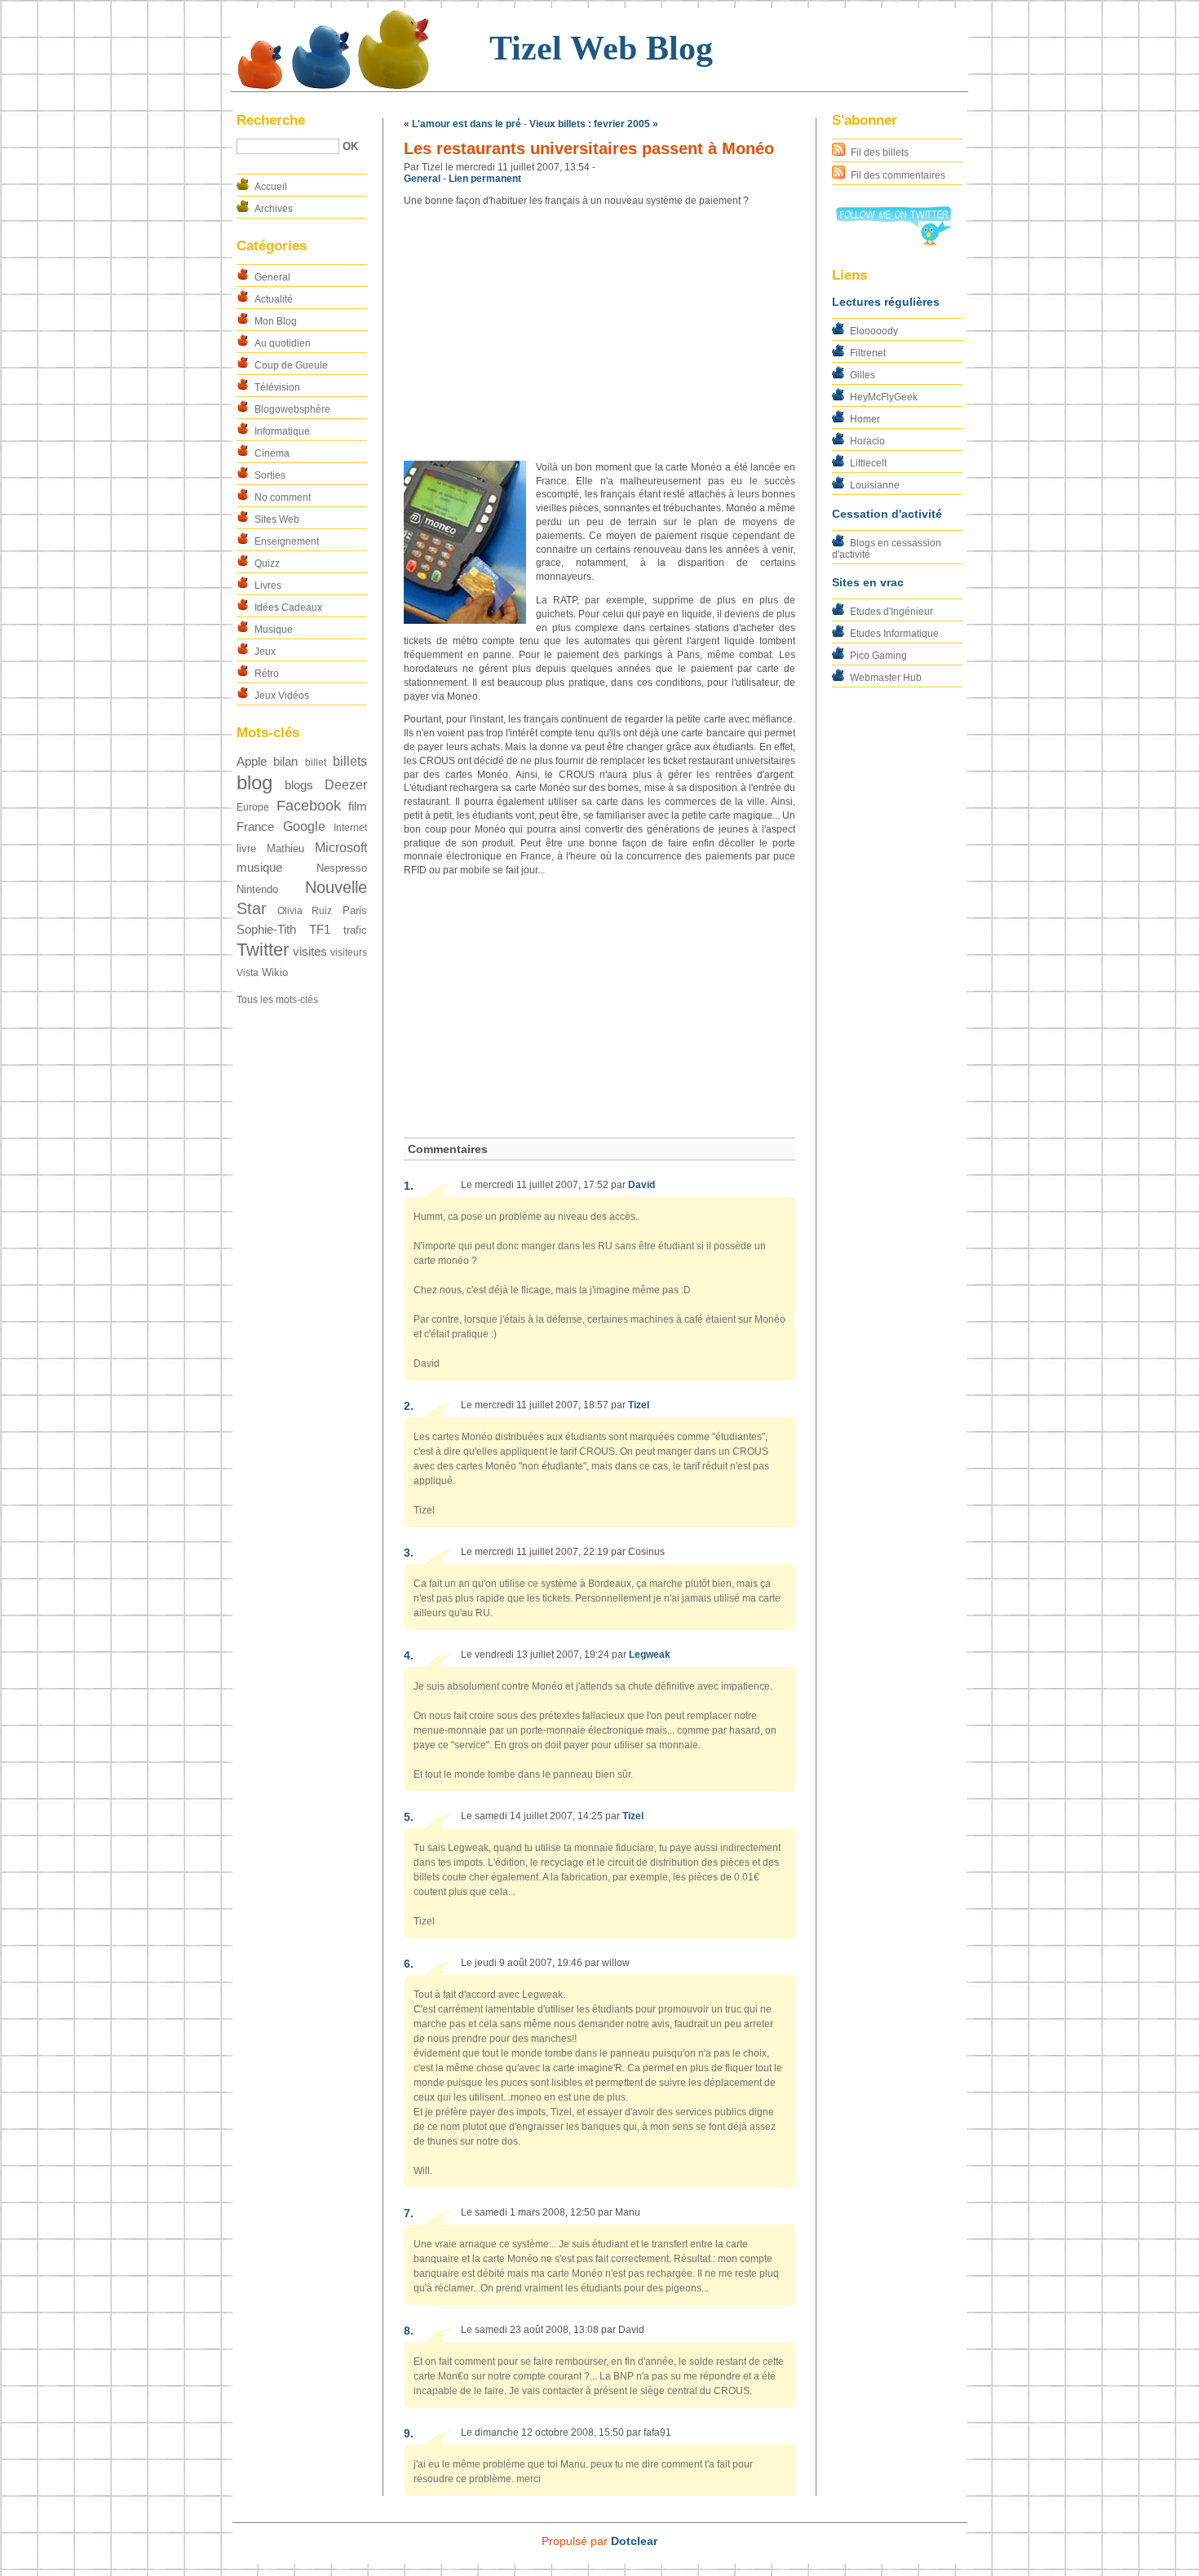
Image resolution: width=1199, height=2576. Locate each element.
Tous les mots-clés (277, 1000)
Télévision (277, 387)
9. (409, 2433)
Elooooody (874, 331)
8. (409, 2331)
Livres (268, 585)
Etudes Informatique (894, 634)
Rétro (267, 674)
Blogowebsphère (292, 409)
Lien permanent (485, 179)
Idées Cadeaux (288, 608)
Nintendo (257, 889)
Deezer (346, 785)
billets (350, 761)
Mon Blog (276, 321)
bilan (285, 762)
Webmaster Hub (886, 678)
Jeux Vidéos (282, 696)
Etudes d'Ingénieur (892, 612)
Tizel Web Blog (601, 48)
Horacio (867, 441)
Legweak (650, 1655)
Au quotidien (283, 343)
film (358, 806)
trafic (355, 930)
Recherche (271, 120)
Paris (355, 910)
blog (254, 782)
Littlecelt (868, 463)
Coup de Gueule (291, 365)
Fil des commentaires (898, 175)
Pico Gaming (878, 656)
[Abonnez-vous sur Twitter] (893, 242)
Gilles (863, 375)
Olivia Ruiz (305, 911)
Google (304, 826)
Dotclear (634, 2541)
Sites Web (277, 519)
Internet (350, 828)
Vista (248, 973)
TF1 (320, 930)
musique (259, 868)
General (272, 277)
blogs (299, 785)
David (642, 1185)
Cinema (272, 453)
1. (409, 1186)
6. (409, 1964)
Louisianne (875, 485)
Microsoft (341, 848)
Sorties (270, 475)
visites (310, 952)
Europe (253, 807)
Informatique (282, 431)
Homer (865, 419)
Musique (274, 630)
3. (409, 1553)
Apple (252, 762)
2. (409, 1406)
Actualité (274, 299)
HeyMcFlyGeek (884, 397)
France (255, 827)
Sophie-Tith (266, 930)
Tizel (639, 1405)
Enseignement (287, 541)
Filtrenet (868, 353)
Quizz (267, 563)
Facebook (309, 805)
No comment (283, 497)
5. (409, 1817)
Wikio (275, 972)
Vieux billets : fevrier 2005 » (594, 124)
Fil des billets (880, 152)
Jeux (265, 652)
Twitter (263, 950)
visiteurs (349, 952)
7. (409, 2213)
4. (409, 1655)
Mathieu (285, 848)
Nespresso (342, 868)
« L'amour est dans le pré (462, 124)
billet (316, 762)
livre (246, 848)
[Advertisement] (599, 334)
